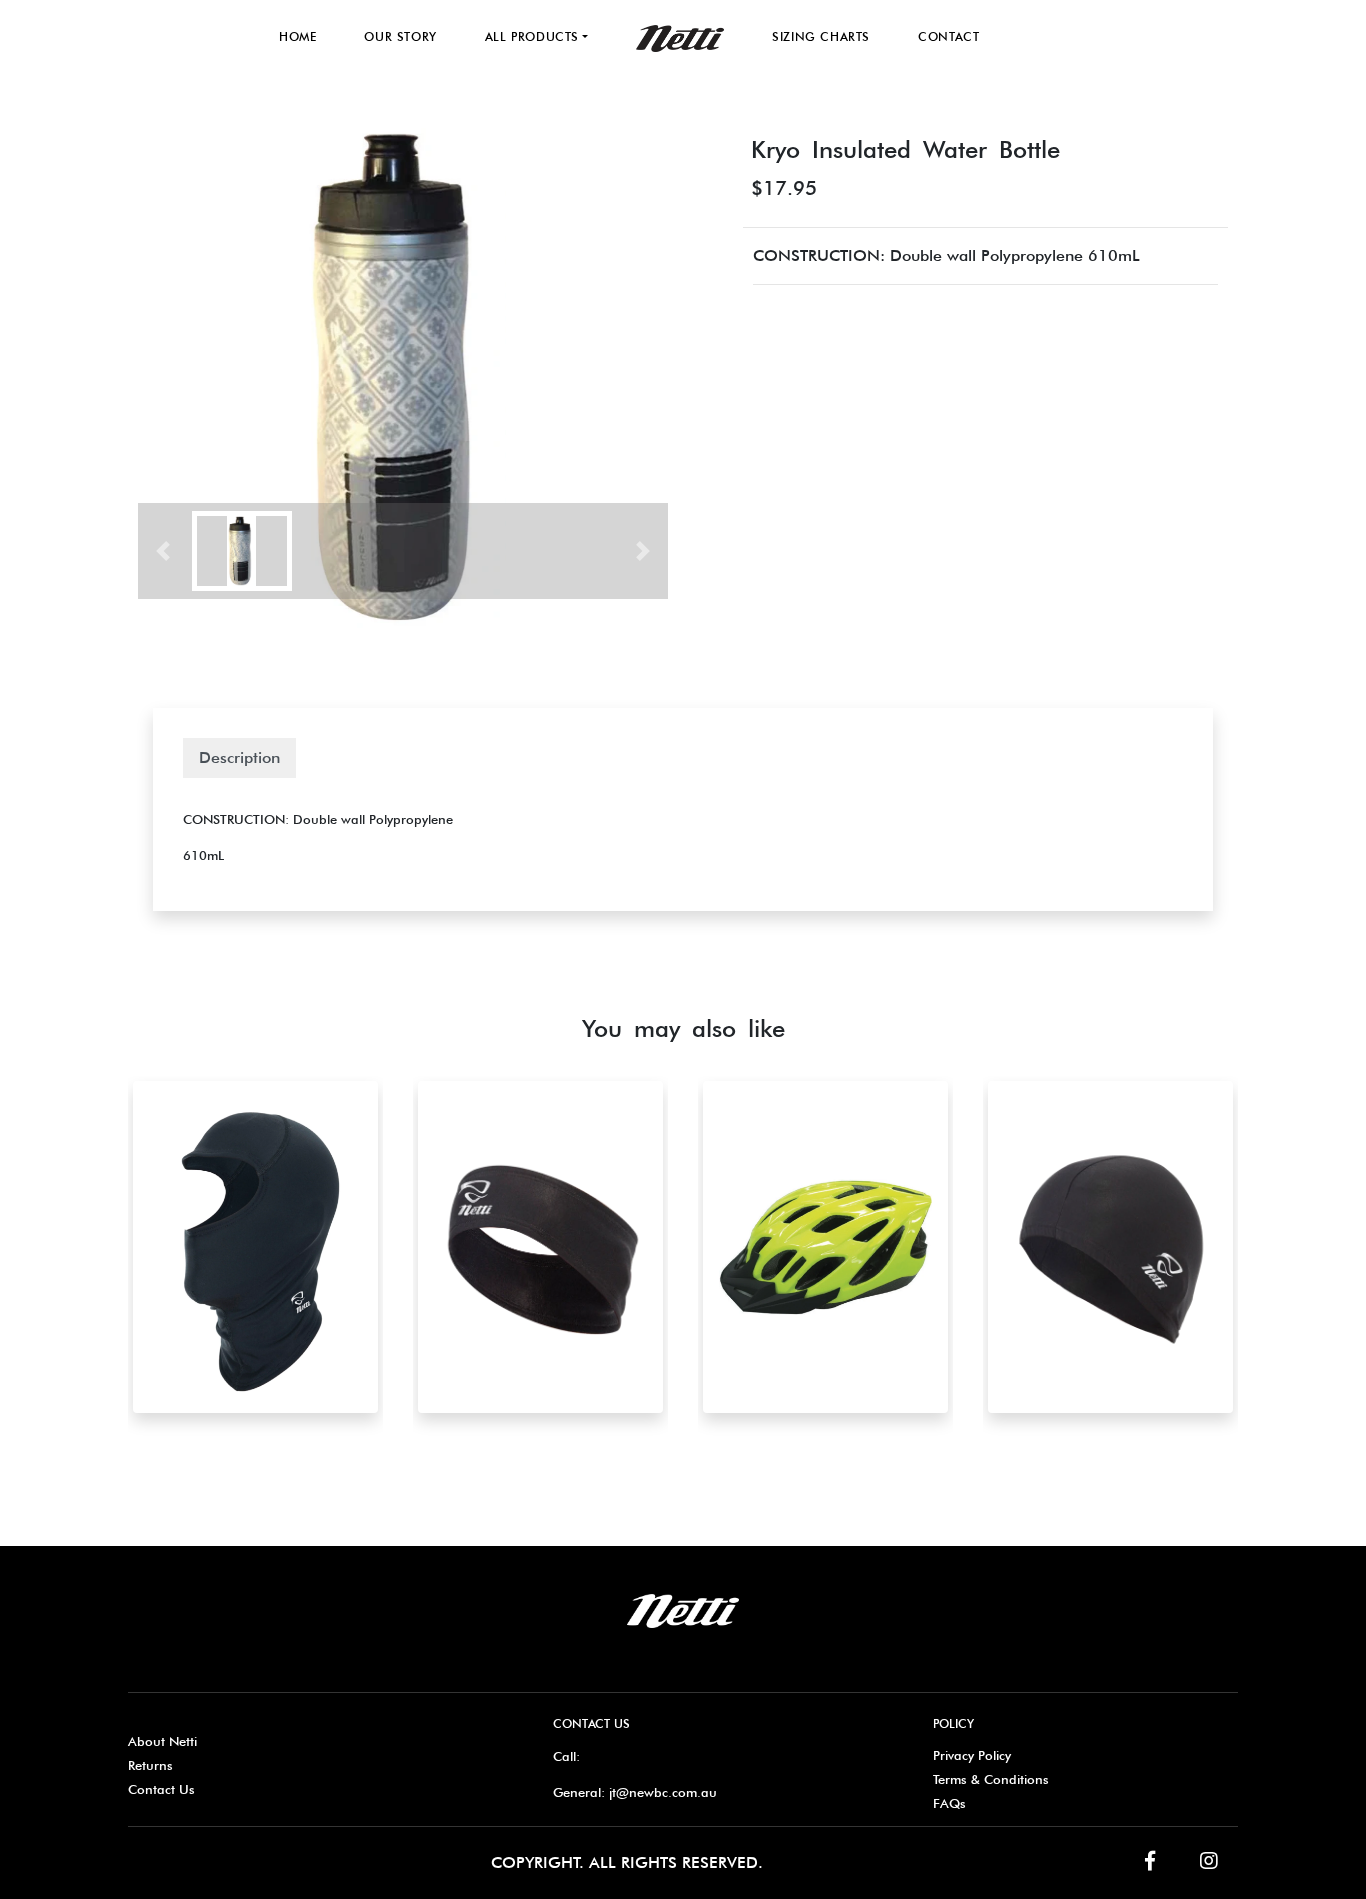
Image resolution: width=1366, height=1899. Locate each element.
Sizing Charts (821, 36)
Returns (150, 1765)
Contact (948, 36)
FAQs (949, 1803)
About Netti (162, 1741)
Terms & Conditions (991, 1779)
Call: (566, 1756)
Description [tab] (239, 757)
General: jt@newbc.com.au (635, 1792)
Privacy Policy (972, 1755)
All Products (532, 36)
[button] (163, 551)
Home (297, 36)
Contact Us (161, 1789)
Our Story (400, 36)
